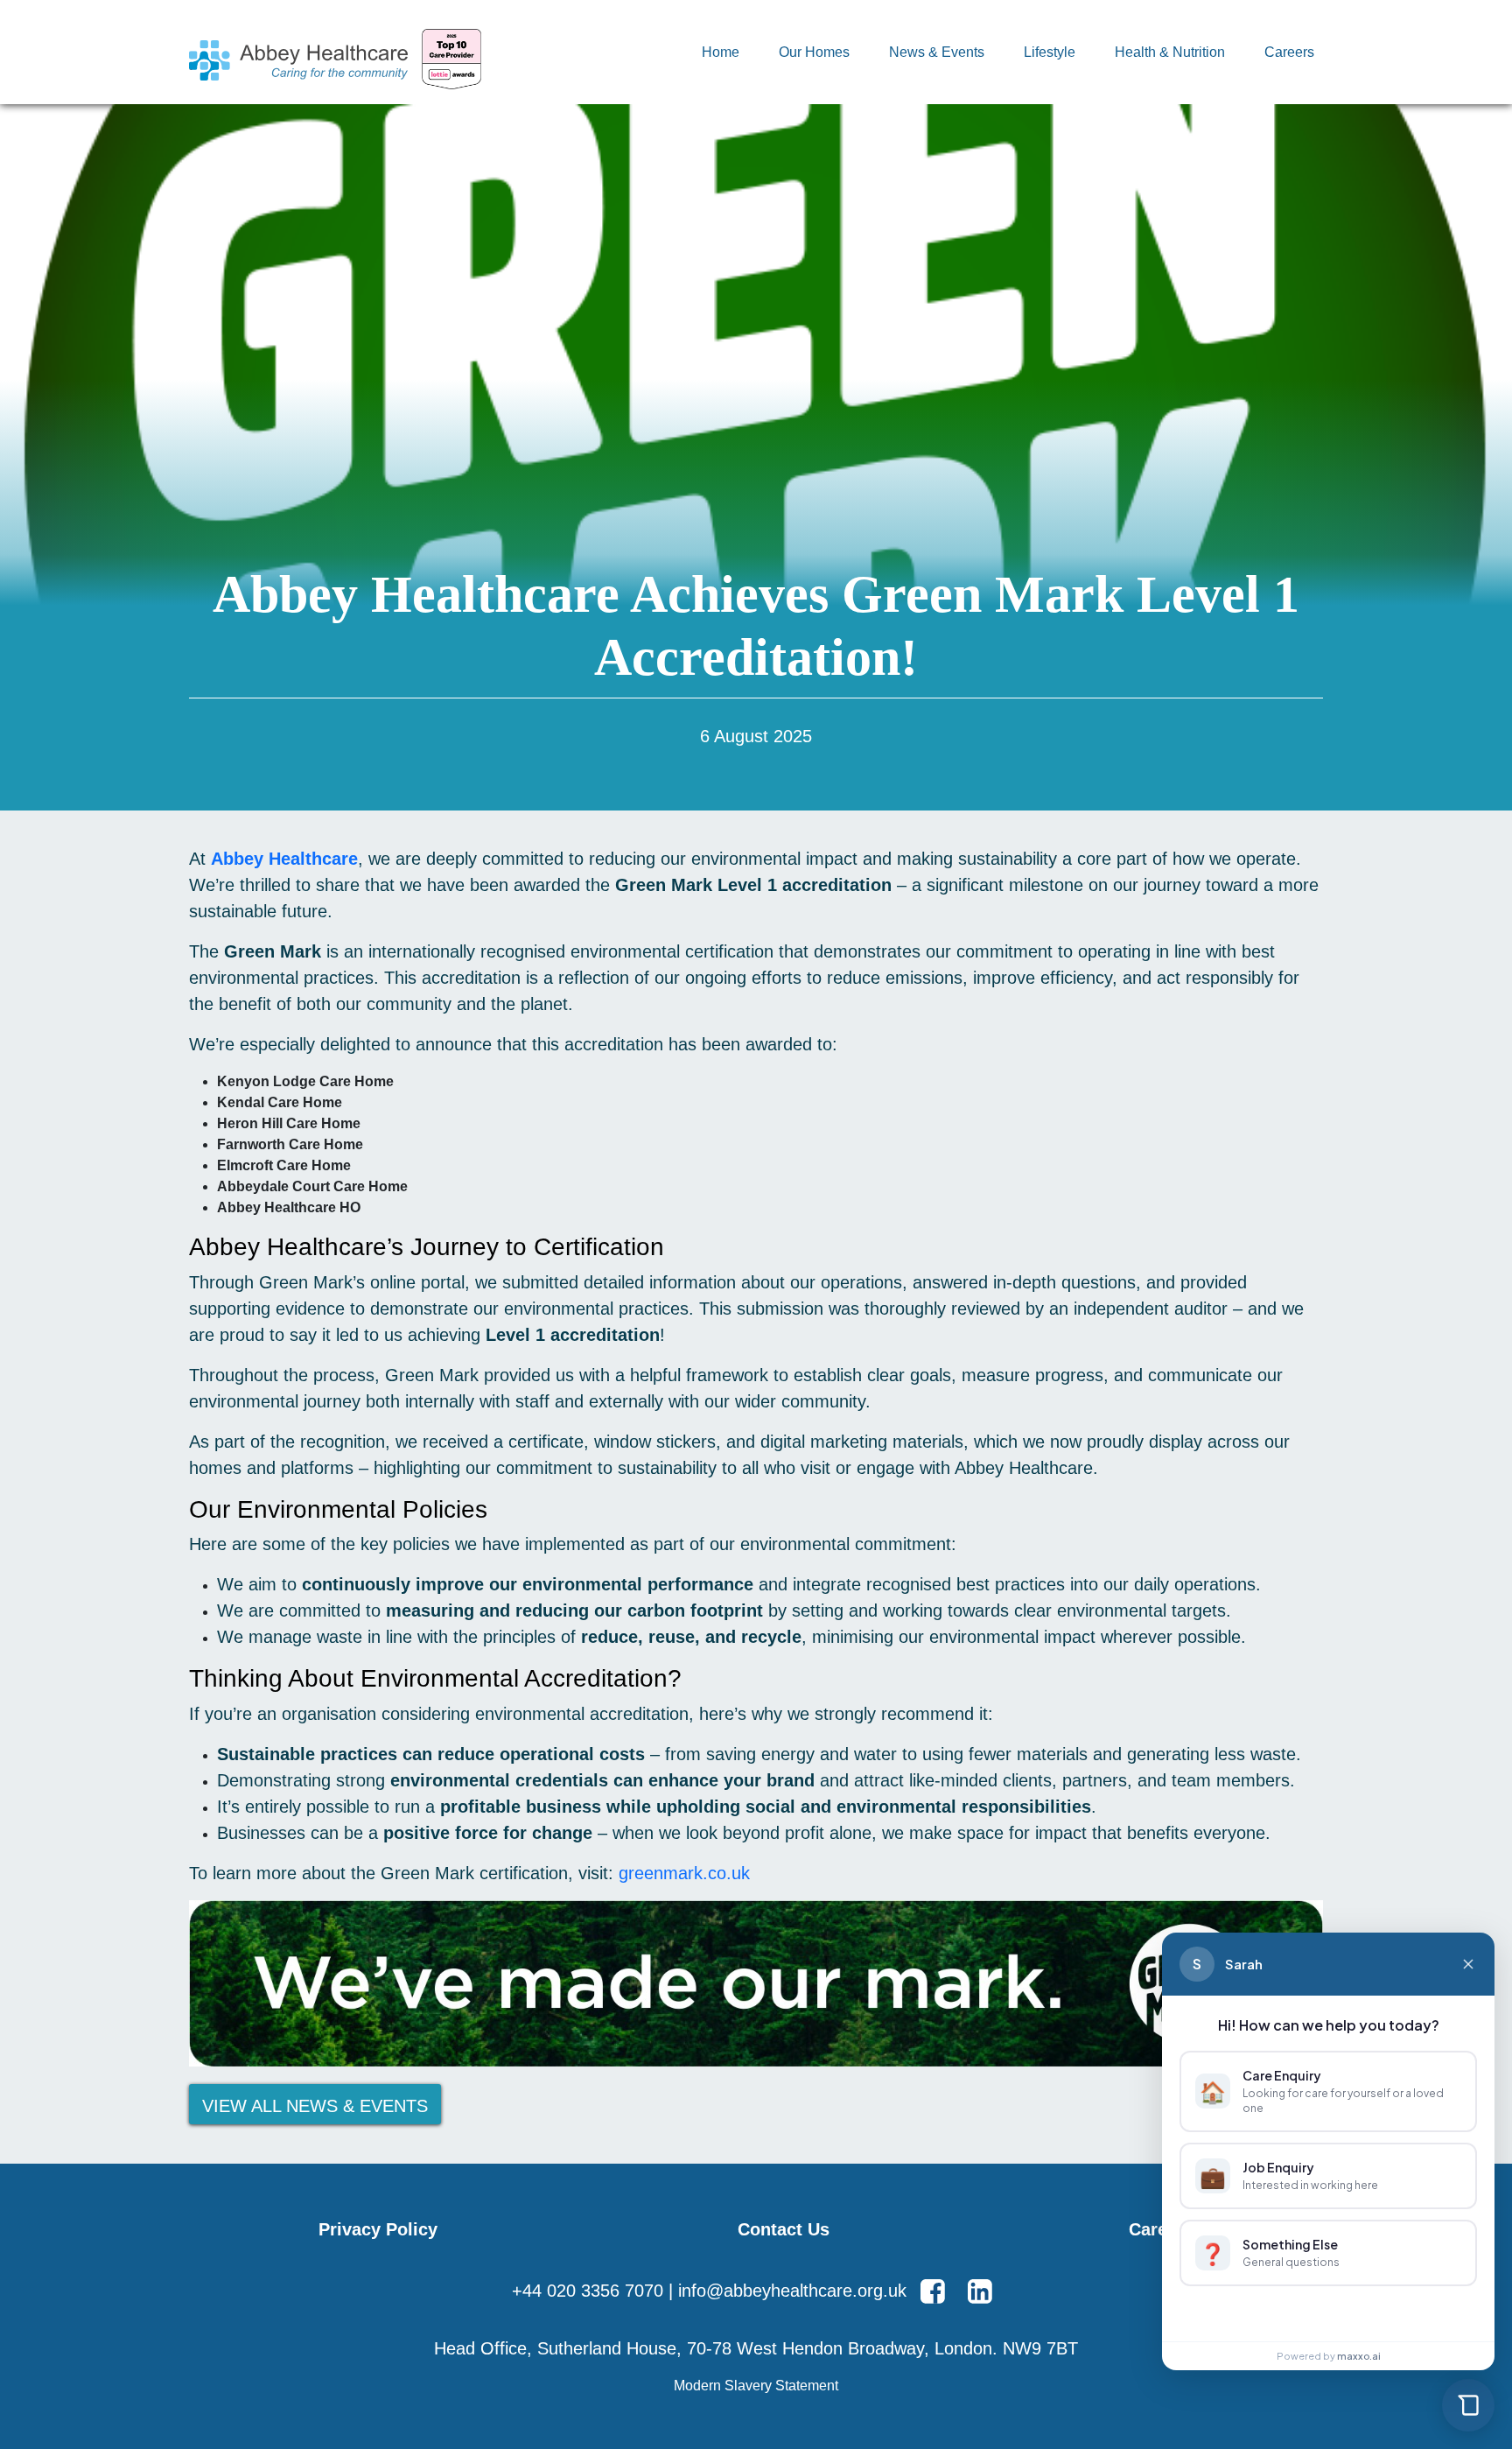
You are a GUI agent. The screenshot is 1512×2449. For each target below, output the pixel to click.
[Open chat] (1468, 2405)
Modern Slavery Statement (756, 2386)
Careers (1289, 52)
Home (721, 52)
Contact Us (784, 2229)
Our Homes (814, 52)
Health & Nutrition (1170, 52)
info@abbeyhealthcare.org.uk (792, 2291)
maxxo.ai (1359, 2356)
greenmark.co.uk (684, 1873)
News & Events (937, 52)
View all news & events (315, 2106)
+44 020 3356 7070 (588, 2291)
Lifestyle (1050, 52)
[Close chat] (1468, 1964)
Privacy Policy (378, 2229)
